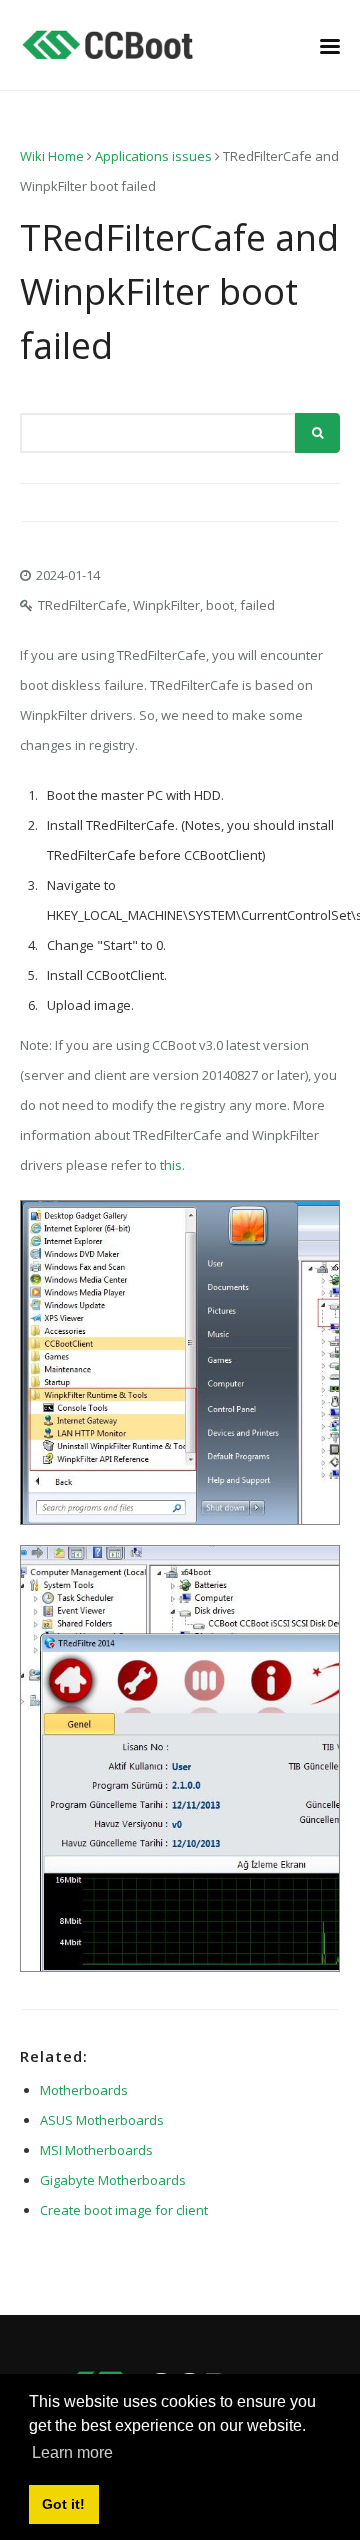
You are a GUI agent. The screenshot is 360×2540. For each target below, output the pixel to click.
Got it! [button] (63, 2504)
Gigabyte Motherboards (113, 2180)
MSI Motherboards (96, 2150)
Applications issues (153, 156)
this (171, 1165)
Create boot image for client (124, 2210)
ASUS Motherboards (102, 2120)
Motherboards (84, 2090)
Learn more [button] (72, 2452)
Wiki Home (52, 156)
